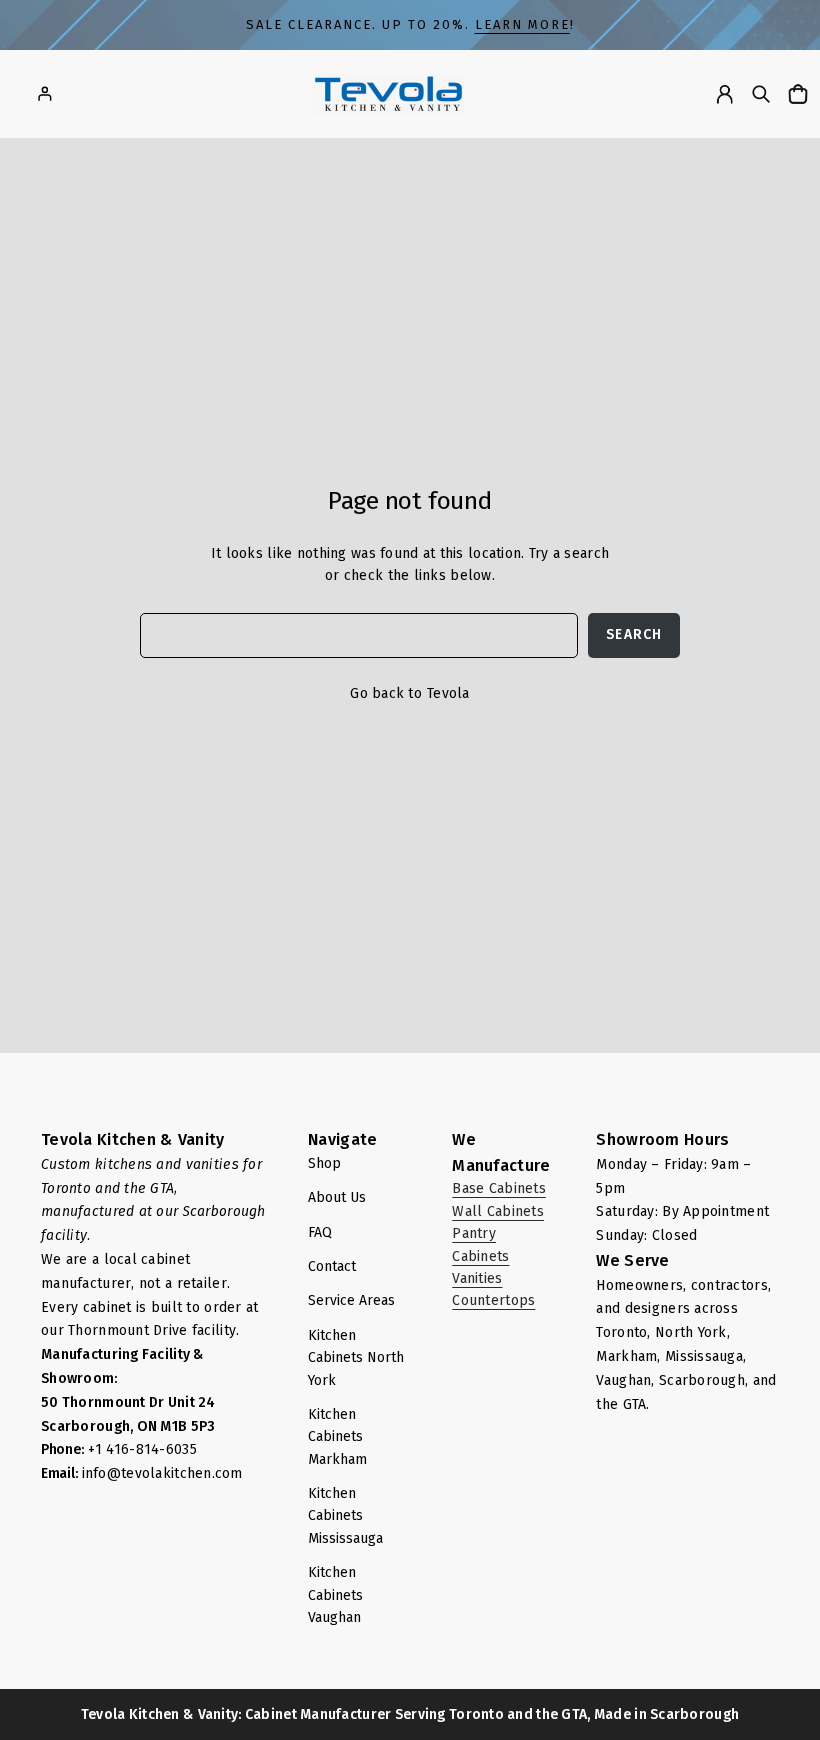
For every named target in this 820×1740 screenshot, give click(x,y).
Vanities (477, 1278)
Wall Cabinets (498, 1211)
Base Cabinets (499, 1188)
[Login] (44, 93)
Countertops (493, 1300)
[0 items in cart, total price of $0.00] (800, 93)
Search (634, 634)
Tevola (448, 693)
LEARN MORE (522, 24)
